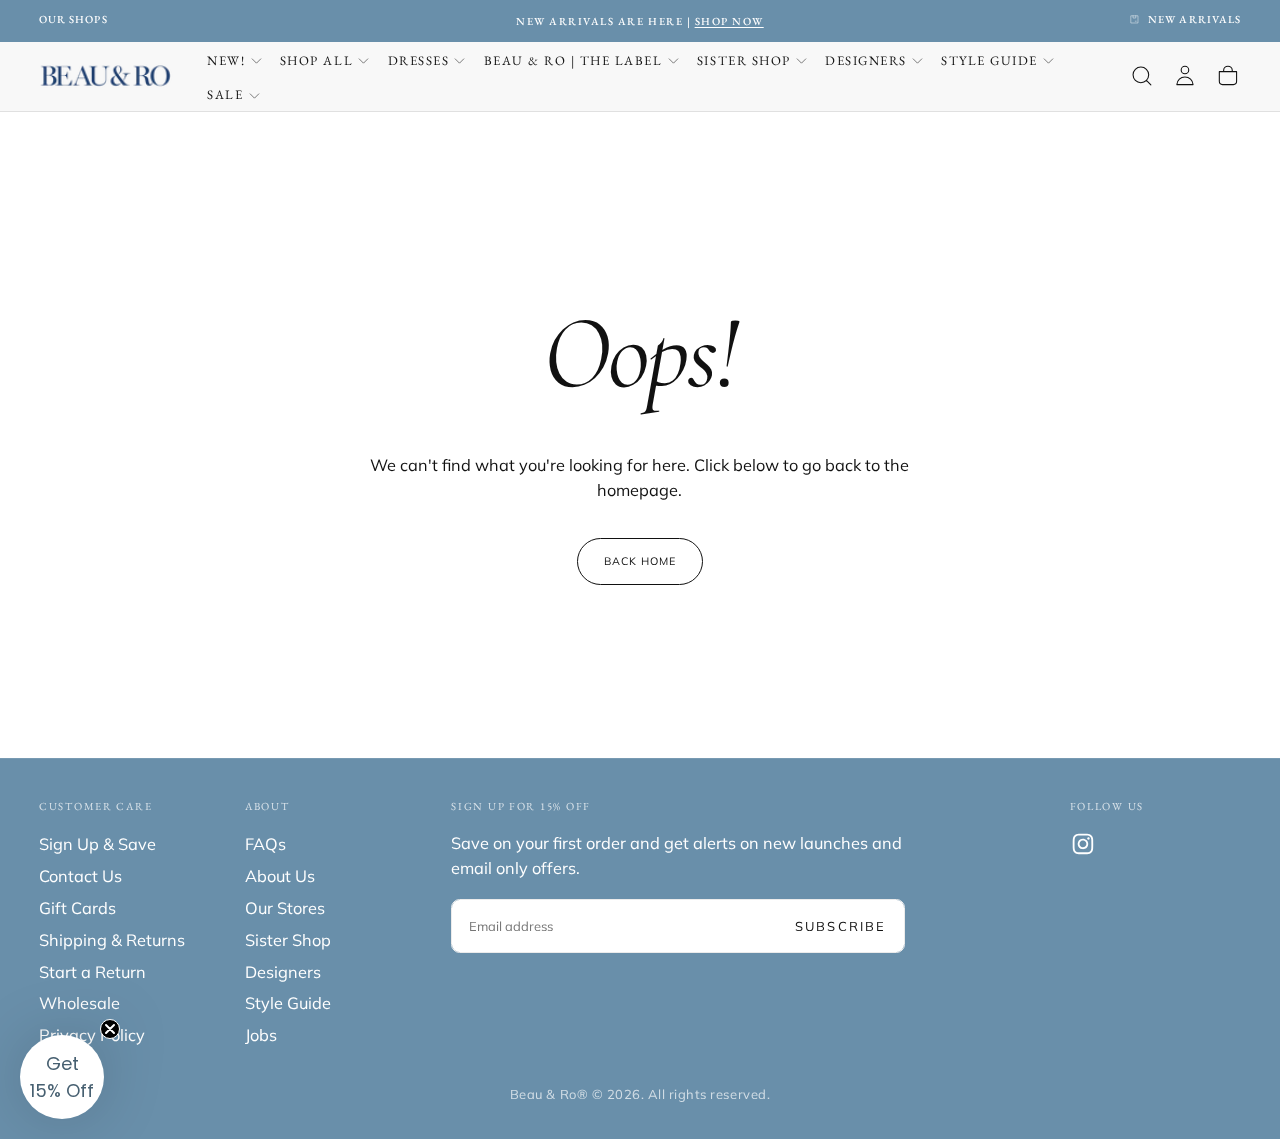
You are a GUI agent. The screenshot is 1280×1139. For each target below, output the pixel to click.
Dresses (419, 60)
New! (226, 60)
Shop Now (387, 21)
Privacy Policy (92, 1035)
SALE (225, 94)
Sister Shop (744, 60)
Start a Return (92, 972)
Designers (866, 60)
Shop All (316, 60)
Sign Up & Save (97, 844)
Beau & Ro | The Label (573, 60)
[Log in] (1185, 76)
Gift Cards (77, 908)
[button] (1142, 76)
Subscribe (840, 926)
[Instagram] (1083, 844)
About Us (280, 876)
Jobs (261, 1035)
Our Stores (285, 908)
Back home (640, 561)
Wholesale (79, 1003)
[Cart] (1228, 76)
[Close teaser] (110, 1029)
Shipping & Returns (112, 940)
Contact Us (80, 876)
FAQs (265, 844)
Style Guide (989, 60)
